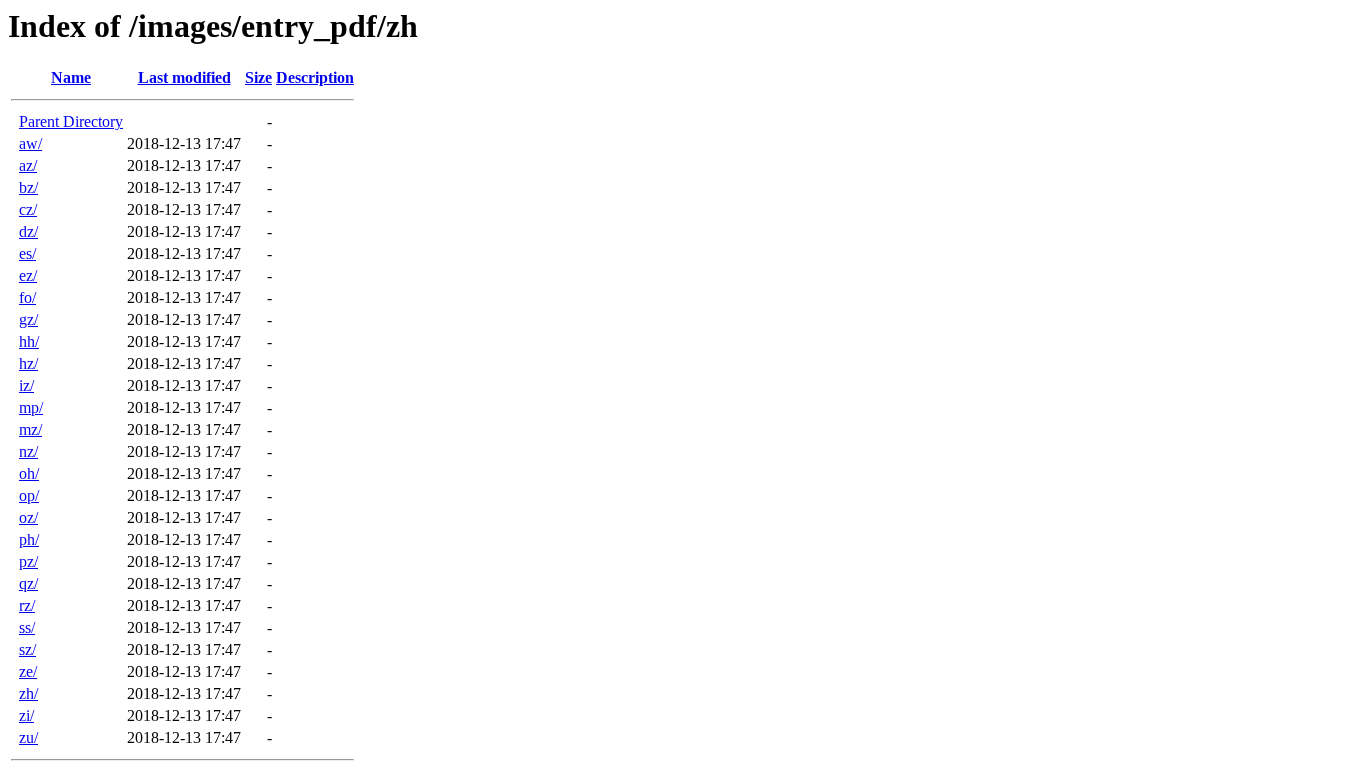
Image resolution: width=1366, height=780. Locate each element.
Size (258, 77)
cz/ (28, 209)
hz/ (28, 363)
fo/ (27, 297)
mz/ (30, 429)
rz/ (27, 605)
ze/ (28, 671)
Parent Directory (71, 121)
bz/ (28, 187)
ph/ (29, 539)
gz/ (28, 319)
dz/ (28, 231)
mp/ (31, 407)
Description (315, 77)
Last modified (184, 77)
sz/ (27, 649)
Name (71, 77)
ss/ (27, 627)
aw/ (30, 143)
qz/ (28, 583)
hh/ (29, 341)
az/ (28, 165)
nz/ (28, 451)
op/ (29, 495)
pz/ (28, 561)
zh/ (28, 693)
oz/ (28, 517)
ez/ (28, 275)
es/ (27, 253)
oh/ (29, 473)
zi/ (26, 715)
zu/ (28, 737)
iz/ (26, 385)
